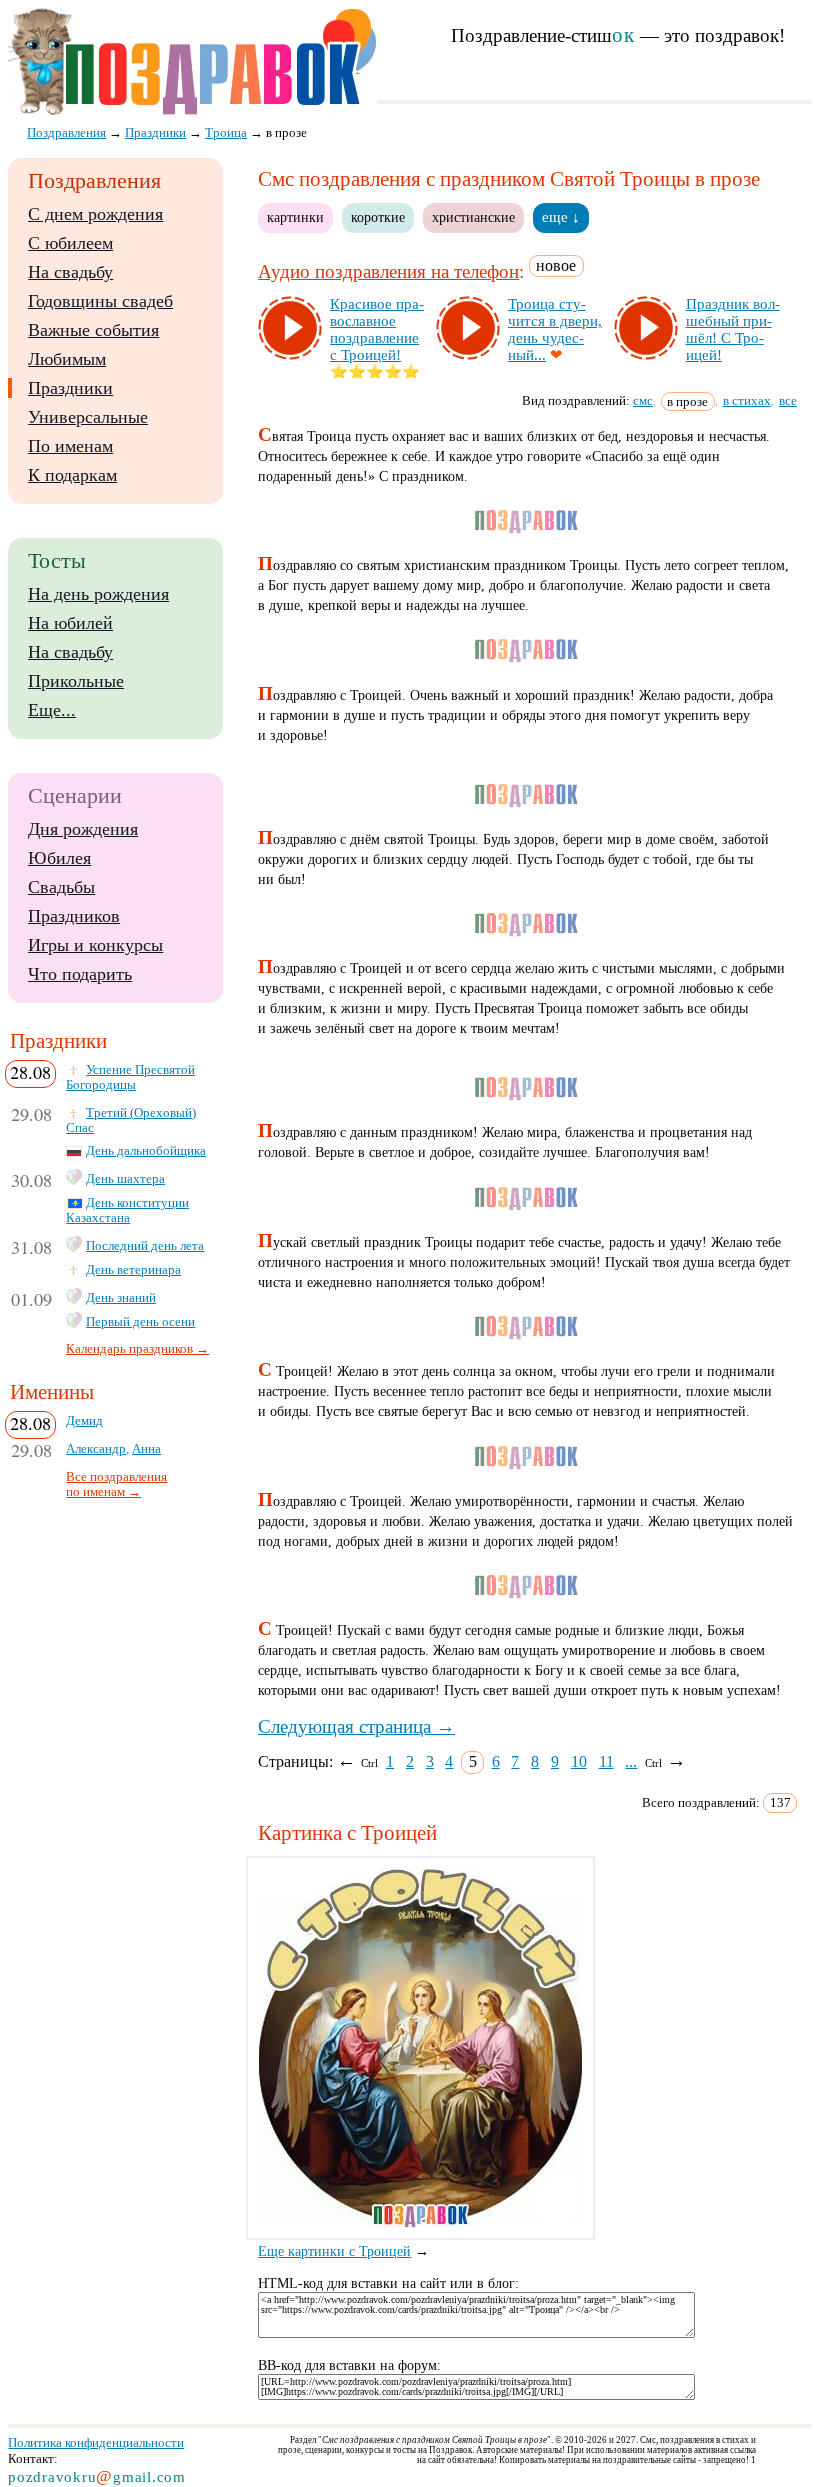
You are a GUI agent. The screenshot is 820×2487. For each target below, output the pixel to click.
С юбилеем (70, 243)
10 (579, 1761)
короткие (378, 217)
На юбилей (70, 623)
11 (606, 1761)
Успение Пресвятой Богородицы (130, 1077)
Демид (84, 1421)
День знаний (121, 1298)
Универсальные (88, 417)
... (631, 1761)
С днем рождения (95, 214)
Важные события (93, 330)
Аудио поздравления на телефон (388, 271)
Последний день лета (145, 1246)
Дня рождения (83, 829)
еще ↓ (561, 217)
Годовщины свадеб (100, 301)
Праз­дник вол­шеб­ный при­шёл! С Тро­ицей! (733, 329)
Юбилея (59, 858)
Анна (146, 1449)
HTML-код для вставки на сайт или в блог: (388, 2283)
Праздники (70, 388)
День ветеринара (133, 1270)
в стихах (747, 400)
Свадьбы (61, 887)
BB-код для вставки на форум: (349, 2365)
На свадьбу (70, 272)
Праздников (74, 916)
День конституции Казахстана (127, 1210)
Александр (96, 1449)
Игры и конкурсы (95, 945)
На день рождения (98, 594)
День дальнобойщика (146, 1151)
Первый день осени (140, 1322)
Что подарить (80, 974)
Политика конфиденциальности (96, 2442)
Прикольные (76, 681)
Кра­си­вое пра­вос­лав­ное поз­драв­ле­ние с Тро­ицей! (377, 329)
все (788, 400)
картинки (295, 217)
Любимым (67, 359)
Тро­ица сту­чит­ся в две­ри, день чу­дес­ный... (555, 329)
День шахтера (125, 1179)
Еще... (52, 710)
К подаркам (72, 475)
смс (643, 400)
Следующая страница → (356, 1726)
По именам (70, 446)
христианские (473, 217)
